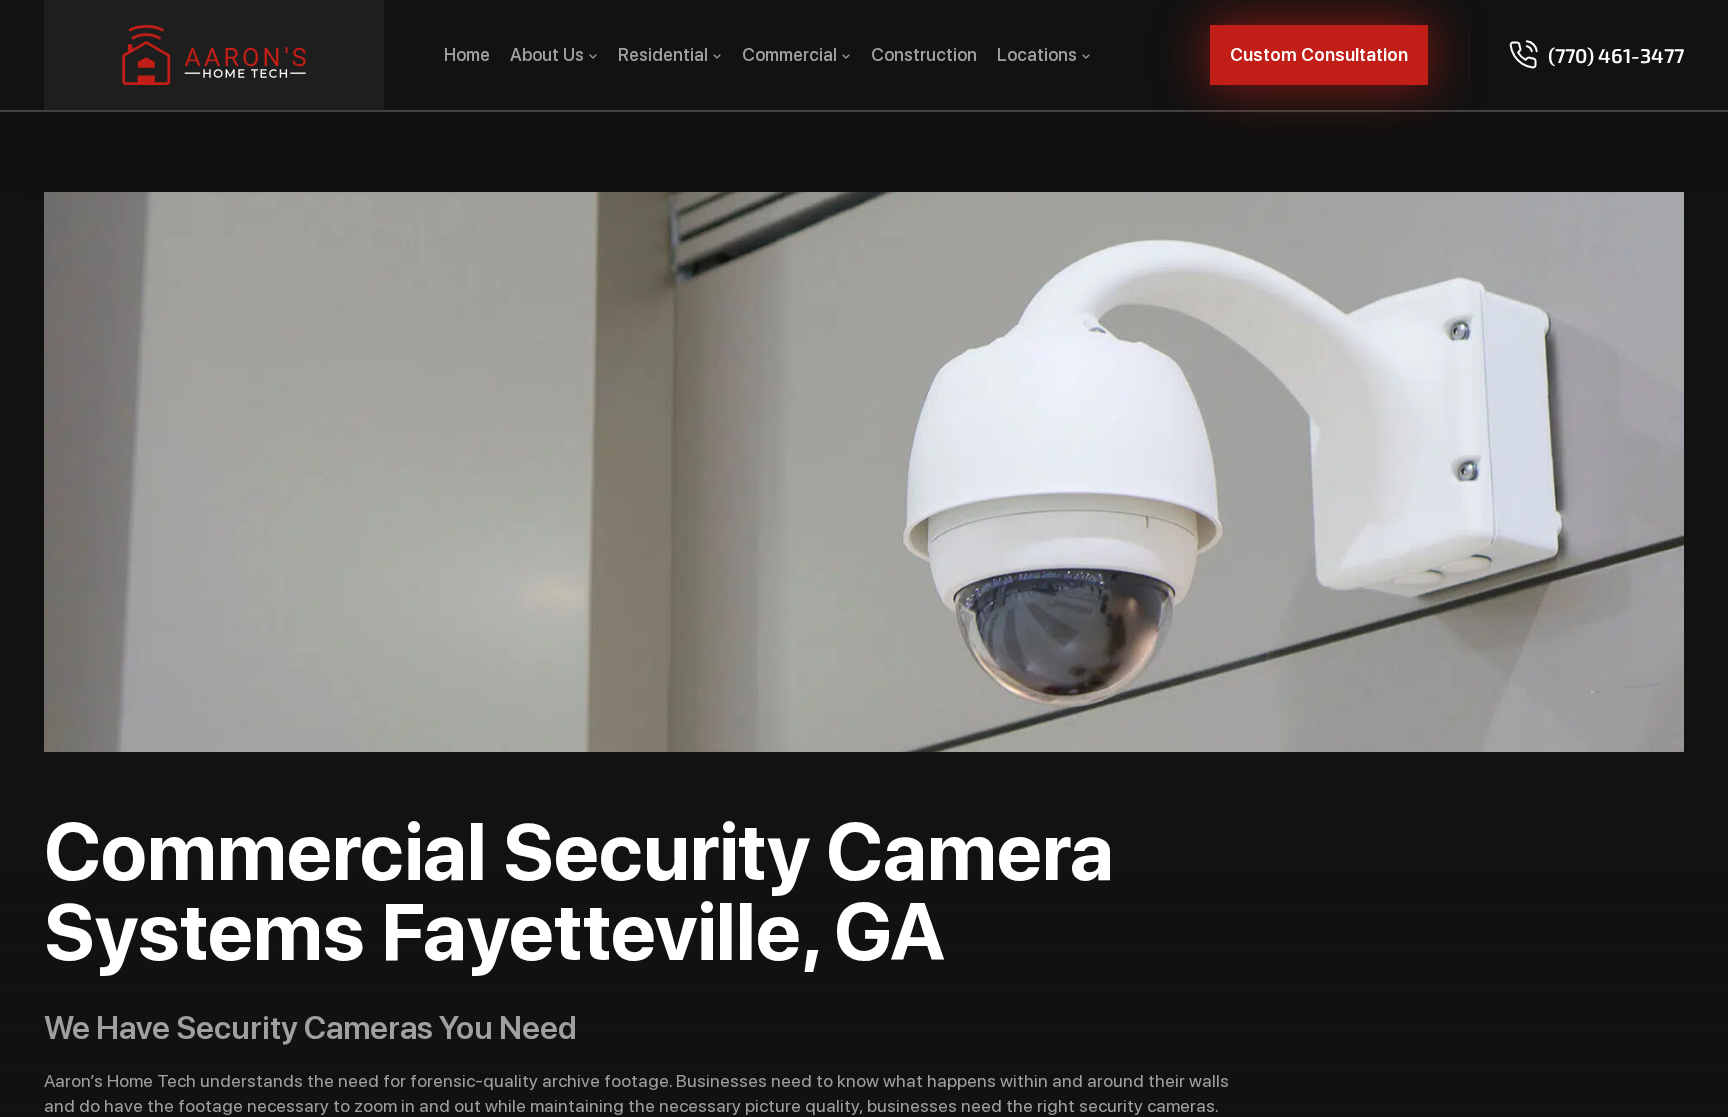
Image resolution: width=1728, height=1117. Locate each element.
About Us (547, 54)
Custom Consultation (1319, 54)
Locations (1037, 54)
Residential (663, 54)
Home (467, 54)
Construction (924, 54)
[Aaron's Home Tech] (214, 55)
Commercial (789, 54)
